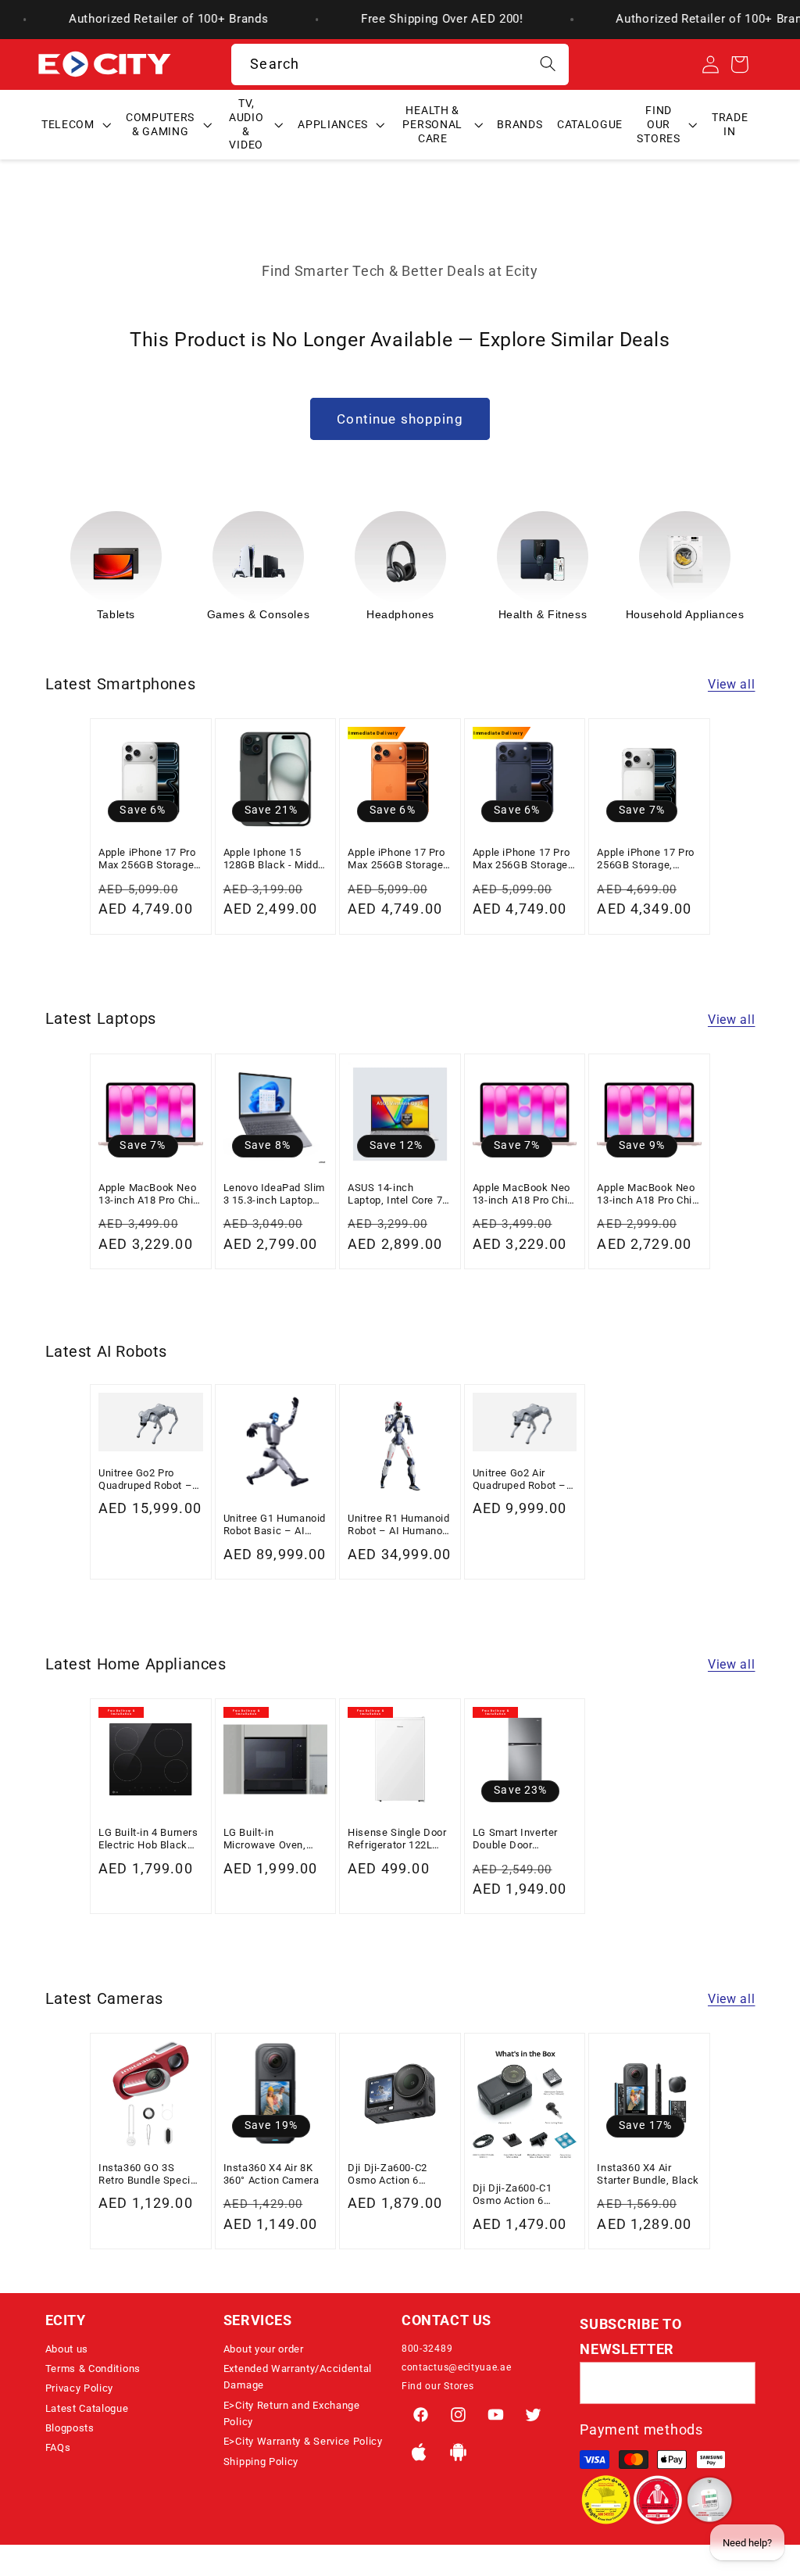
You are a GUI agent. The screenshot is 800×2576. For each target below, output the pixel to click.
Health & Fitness (543, 614)
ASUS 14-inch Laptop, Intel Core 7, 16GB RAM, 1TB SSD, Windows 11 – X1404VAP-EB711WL (399, 1195)
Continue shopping (400, 419)
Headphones (400, 614)
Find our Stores (437, 2386)
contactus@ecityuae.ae (457, 2367)
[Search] (548, 64)
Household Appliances (685, 614)
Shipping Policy (261, 2462)
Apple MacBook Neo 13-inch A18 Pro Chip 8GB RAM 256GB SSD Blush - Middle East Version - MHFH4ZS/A (649, 1195)
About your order (264, 2349)
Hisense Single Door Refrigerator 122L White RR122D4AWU (397, 1839)
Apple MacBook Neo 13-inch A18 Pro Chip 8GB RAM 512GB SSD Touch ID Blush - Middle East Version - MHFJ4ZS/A (525, 1195)
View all (732, 684)
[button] (77, 125)
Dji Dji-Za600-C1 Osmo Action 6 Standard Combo (512, 2195)
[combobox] (400, 65)
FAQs (58, 2447)
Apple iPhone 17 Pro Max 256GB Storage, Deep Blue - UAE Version (522, 859)
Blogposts (70, 2428)
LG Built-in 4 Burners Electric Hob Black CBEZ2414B (148, 1839)
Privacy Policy (80, 2388)
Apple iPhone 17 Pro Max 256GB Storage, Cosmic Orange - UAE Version (399, 859)
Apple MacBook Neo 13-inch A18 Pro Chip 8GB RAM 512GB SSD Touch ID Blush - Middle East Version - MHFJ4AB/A (150, 1195)
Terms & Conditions (93, 2368)
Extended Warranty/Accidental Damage (298, 2377)
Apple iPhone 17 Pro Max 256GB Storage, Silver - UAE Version (148, 859)
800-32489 (427, 2349)
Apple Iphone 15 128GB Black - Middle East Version (275, 859)
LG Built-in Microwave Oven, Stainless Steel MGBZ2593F (265, 1839)
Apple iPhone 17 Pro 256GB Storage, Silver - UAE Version (645, 859)
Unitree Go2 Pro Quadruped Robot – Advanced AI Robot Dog (145, 1480)
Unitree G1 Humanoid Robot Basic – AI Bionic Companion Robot (275, 1525)
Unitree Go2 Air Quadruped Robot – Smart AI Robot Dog (520, 1480)
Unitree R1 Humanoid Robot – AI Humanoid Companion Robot (399, 1525)
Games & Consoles (259, 614)
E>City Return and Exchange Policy (292, 2413)
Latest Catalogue (87, 2408)
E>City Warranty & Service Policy (303, 2441)
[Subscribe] (735, 2383)
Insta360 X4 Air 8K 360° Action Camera (271, 2174)
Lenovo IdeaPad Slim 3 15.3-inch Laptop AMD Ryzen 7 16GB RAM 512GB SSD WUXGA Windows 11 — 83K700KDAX (274, 1195)
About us (67, 2349)
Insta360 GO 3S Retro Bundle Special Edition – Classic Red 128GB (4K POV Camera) (150, 2175)
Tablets (116, 614)
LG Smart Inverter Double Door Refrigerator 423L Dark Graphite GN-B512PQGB (517, 1839)
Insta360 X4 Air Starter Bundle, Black (648, 2174)
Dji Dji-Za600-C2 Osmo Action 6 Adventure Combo (390, 2175)
